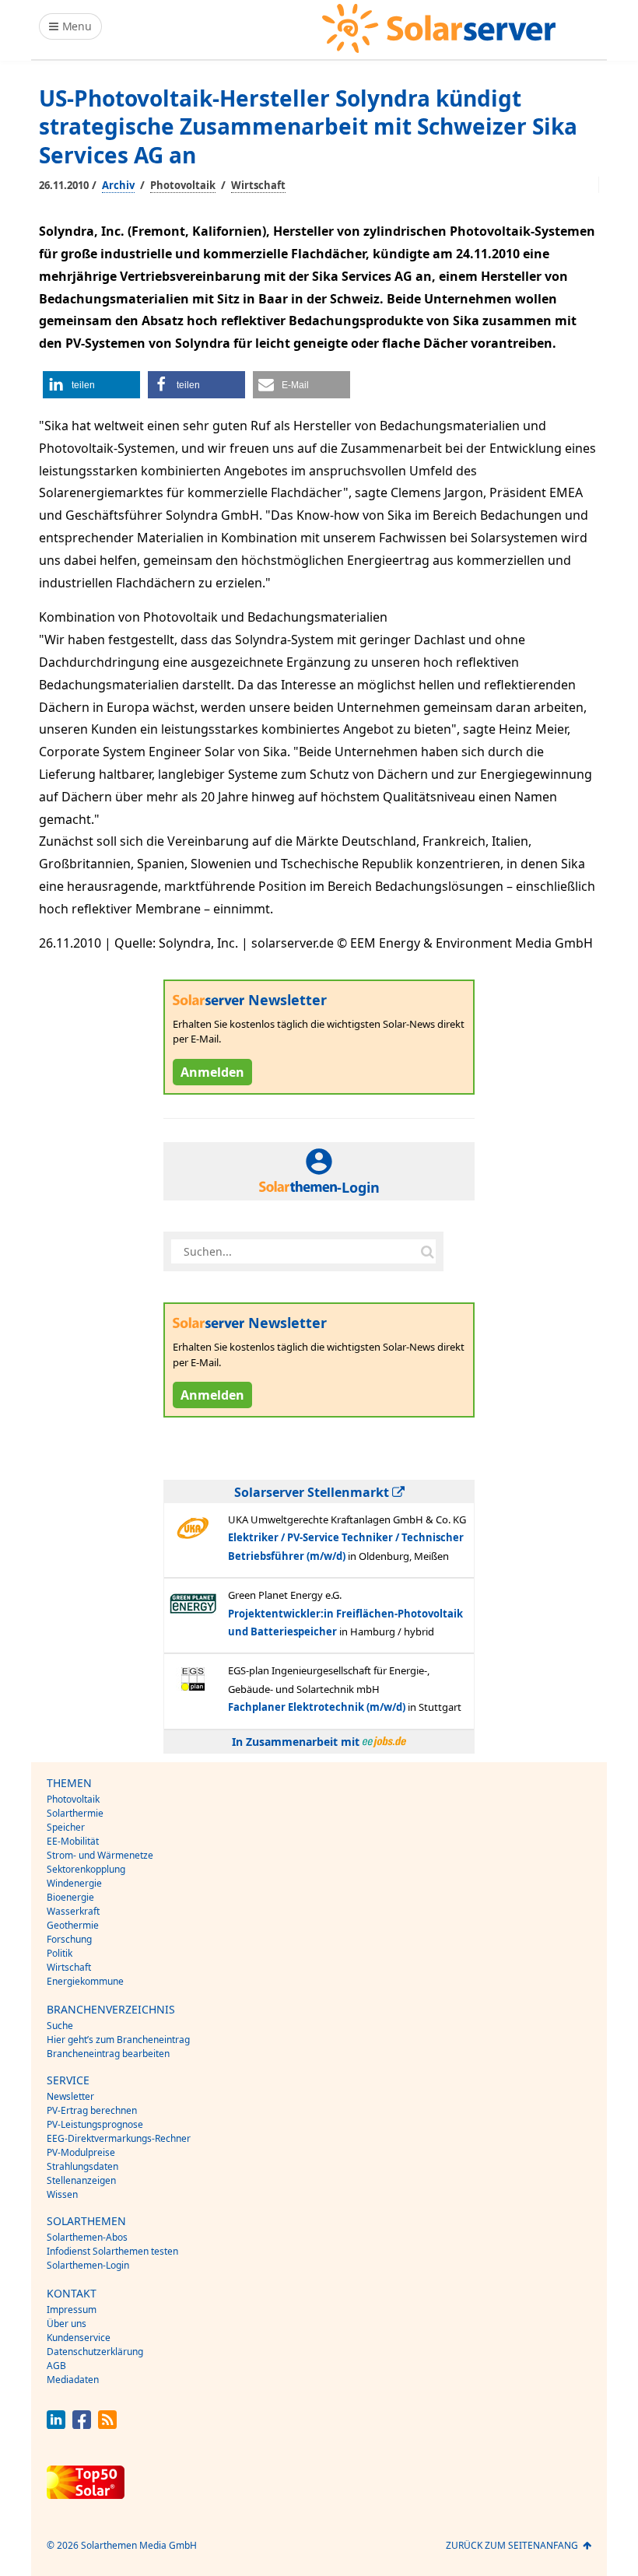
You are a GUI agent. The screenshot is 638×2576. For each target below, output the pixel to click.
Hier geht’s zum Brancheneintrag (118, 2040)
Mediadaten (73, 2380)
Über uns (67, 2324)
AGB (56, 2366)
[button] (91, 385)
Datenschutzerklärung (95, 2352)
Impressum (72, 2310)
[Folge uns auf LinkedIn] (56, 2425)
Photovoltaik (183, 185)
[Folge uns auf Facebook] (82, 2425)
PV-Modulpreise (81, 2152)
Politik (60, 1953)
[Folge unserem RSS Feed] (107, 2425)
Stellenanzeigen (81, 2180)
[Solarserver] (439, 28)
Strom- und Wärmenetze (100, 1855)
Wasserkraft (73, 1911)
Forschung (69, 1939)
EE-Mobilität (73, 1841)
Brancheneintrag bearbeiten (108, 2054)
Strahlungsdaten (82, 2166)
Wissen (62, 2194)
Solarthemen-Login (88, 2265)
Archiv (118, 185)
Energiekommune (85, 1981)
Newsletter (70, 2096)
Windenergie (74, 1883)
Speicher (66, 1827)
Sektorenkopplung (86, 1869)
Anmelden (212, 1072)
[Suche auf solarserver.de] (427, 1252)
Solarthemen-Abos (87, 2237)
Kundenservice (79, 2338)
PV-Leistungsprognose (95, 2124)
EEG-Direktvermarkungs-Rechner (119, 2138)
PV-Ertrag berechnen (92, 2110)
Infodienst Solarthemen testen (112, 2251)
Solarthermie (75, 1813)
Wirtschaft (258, 185)
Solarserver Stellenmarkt (313, 1492)
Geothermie (73, 1925)
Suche (60, 2026)
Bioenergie (70, 1897)
